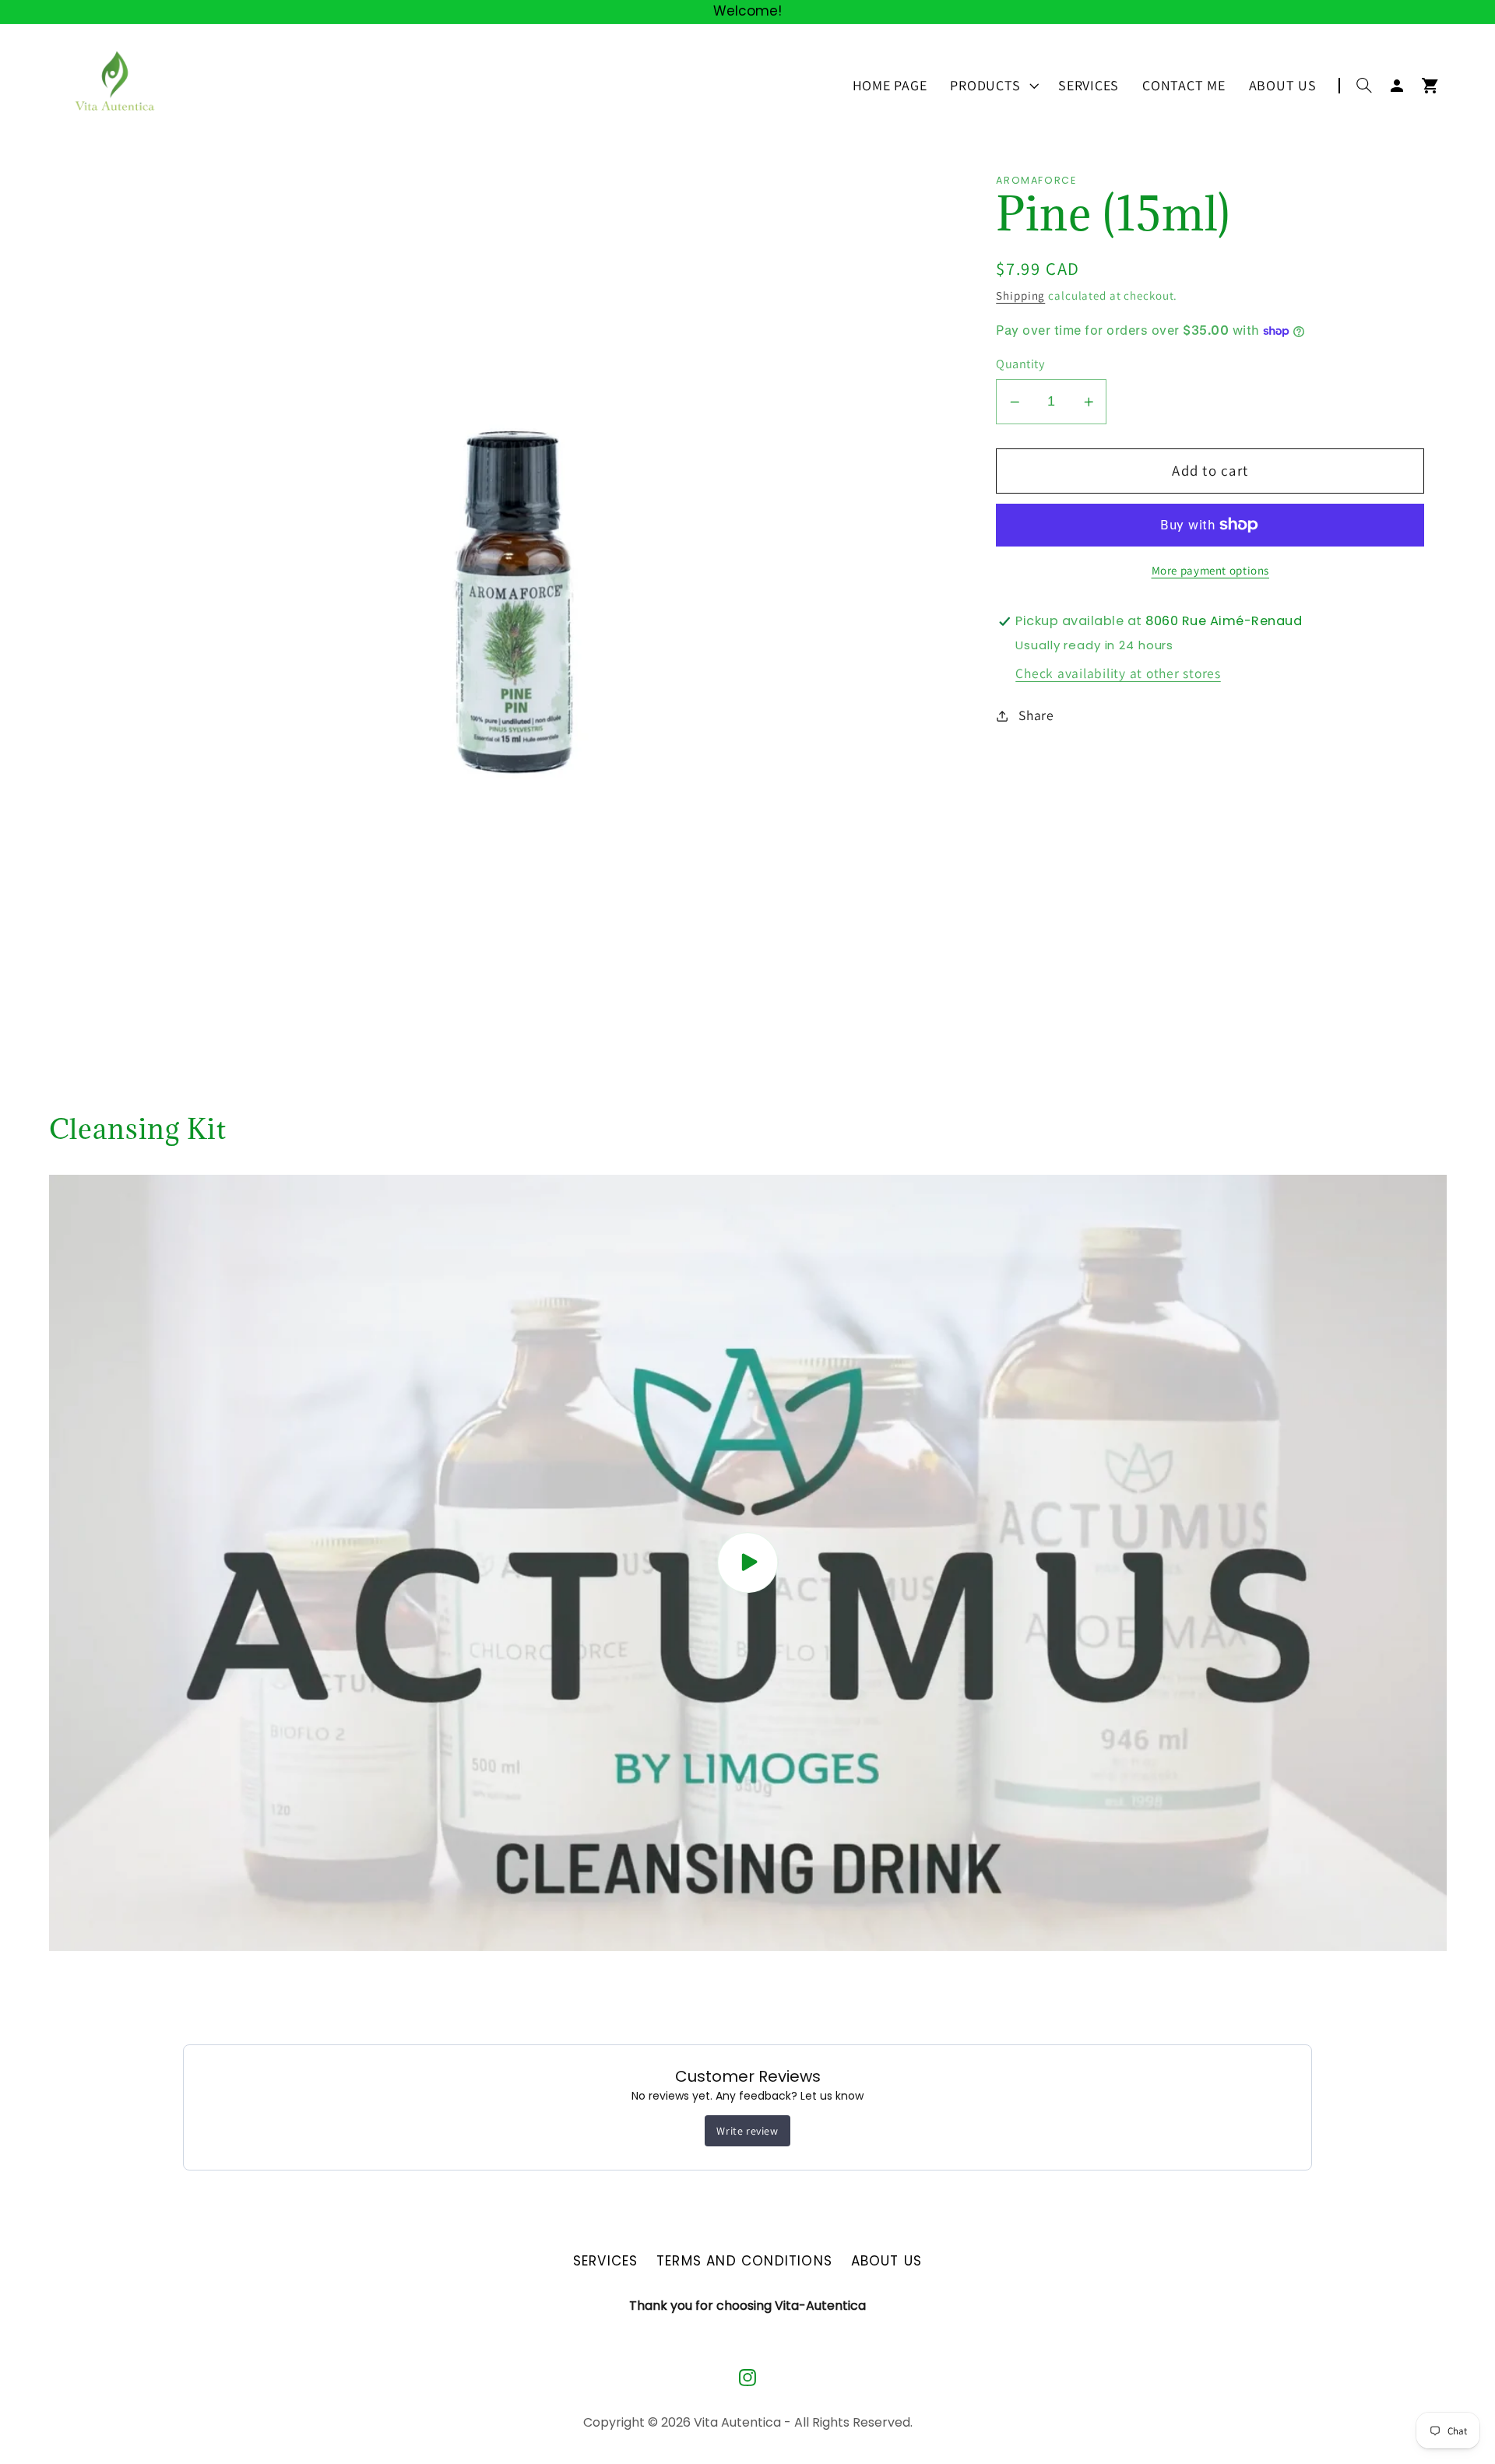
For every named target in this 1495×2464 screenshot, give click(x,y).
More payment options (1211, 570)
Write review (747, 2131)
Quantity (1020, 364)
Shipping (1020, 295)
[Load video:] (748, 1563)
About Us (887, 2261)
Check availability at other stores (1118, 673)
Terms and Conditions (744, 2261)
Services (606, 2261)
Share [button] (1036, 715)
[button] (992, 86)
